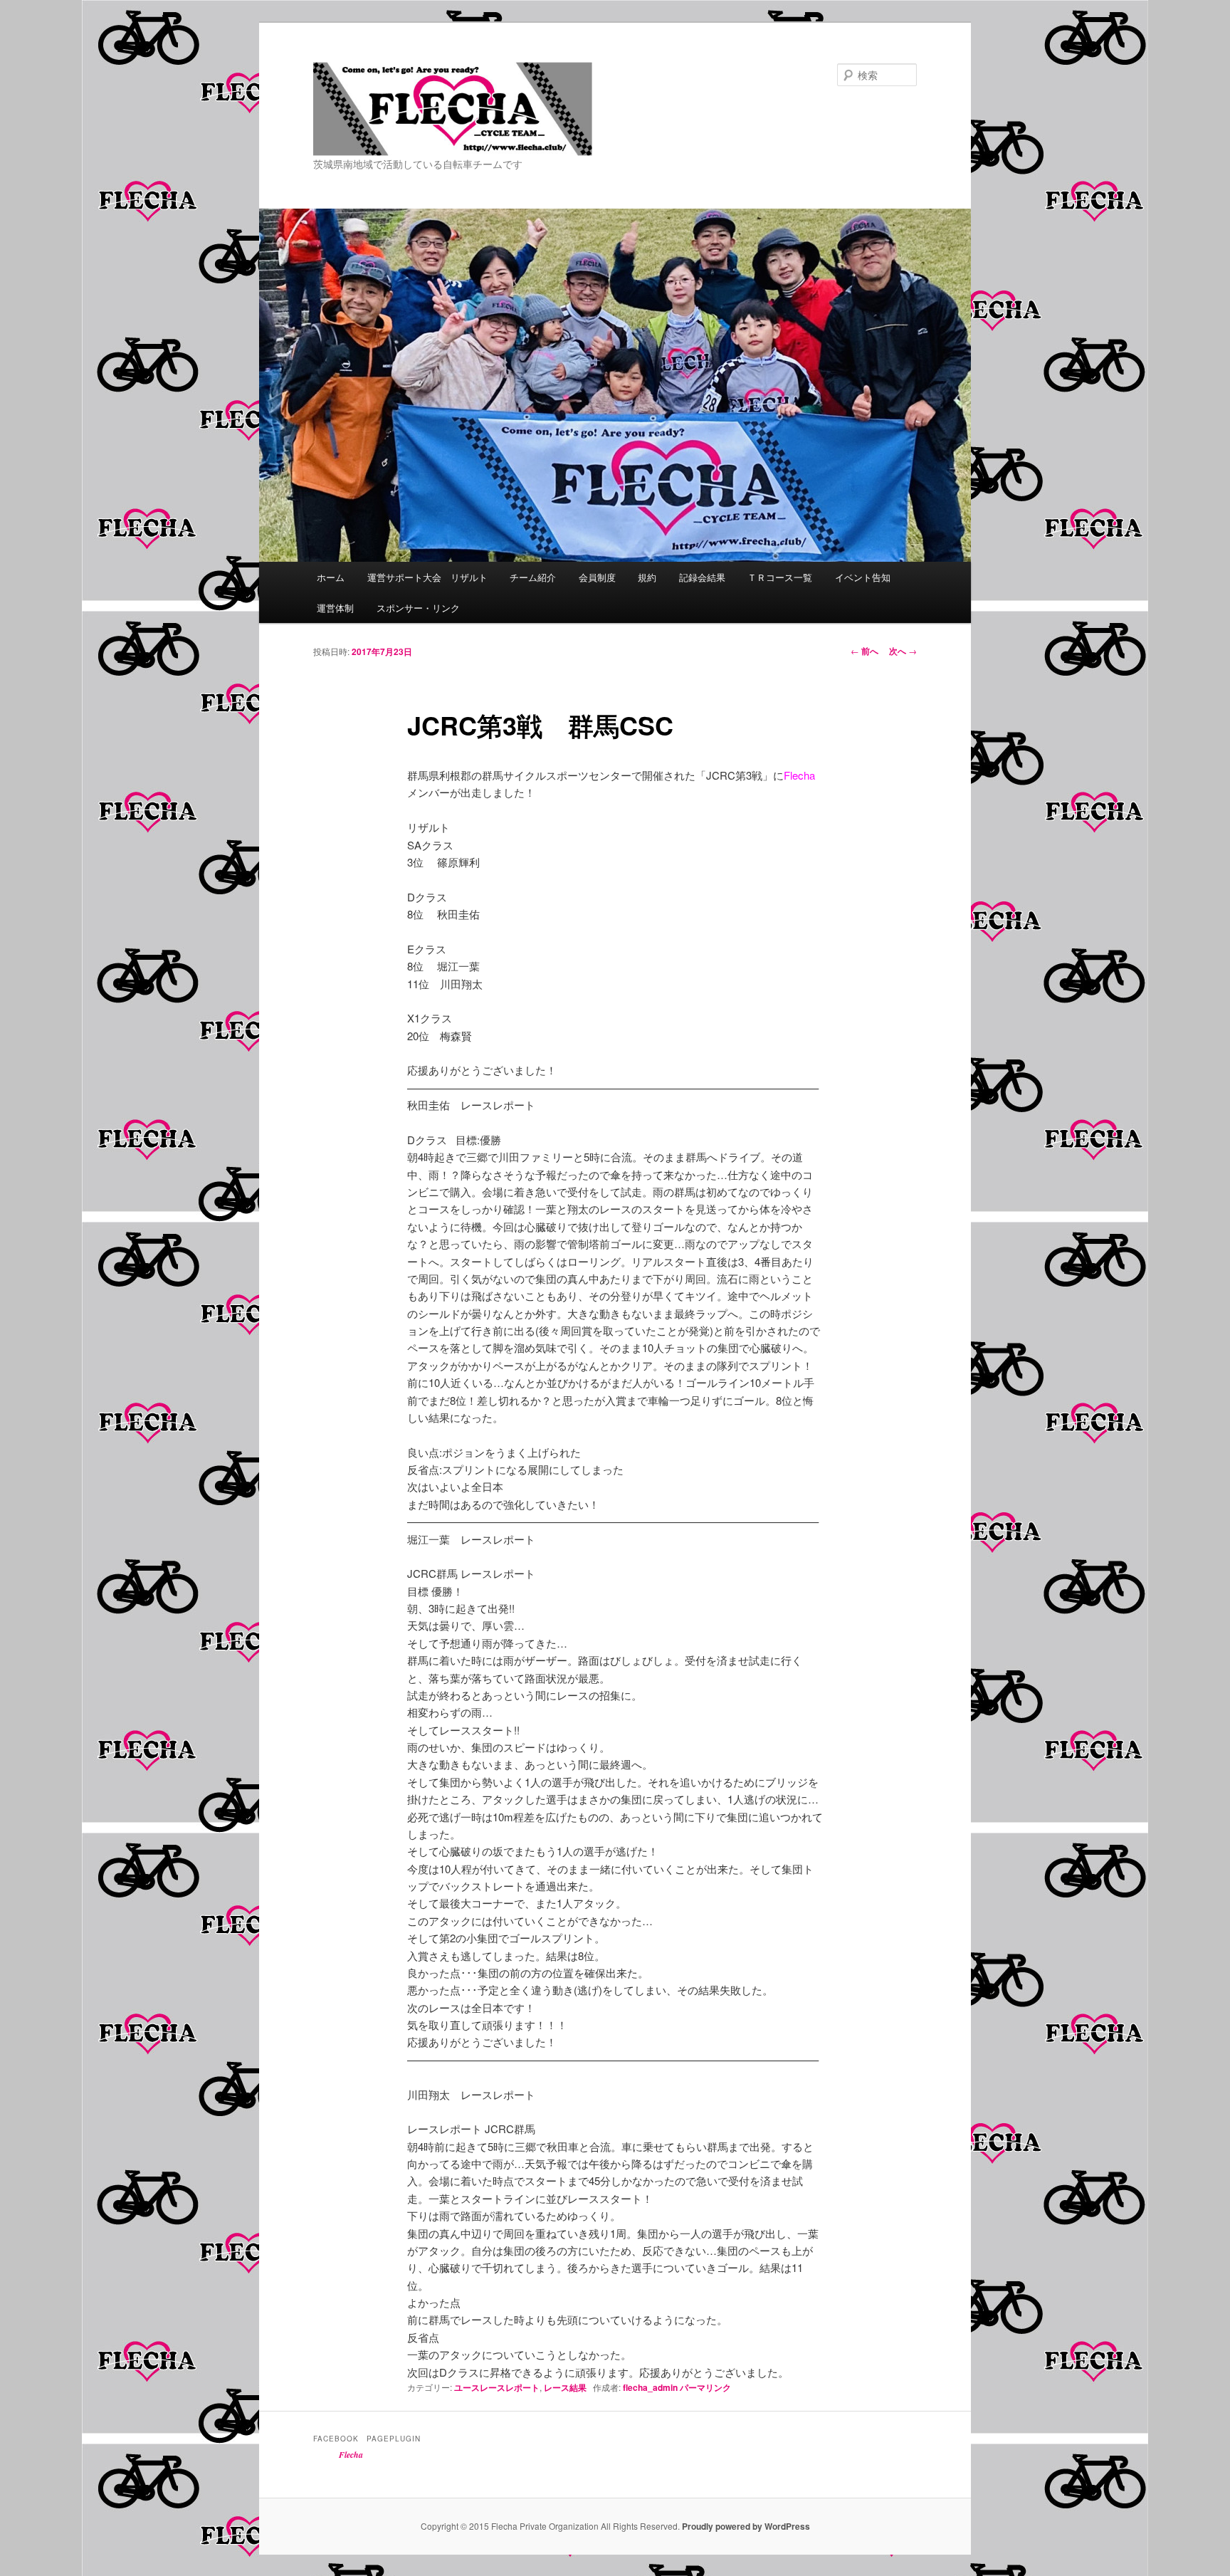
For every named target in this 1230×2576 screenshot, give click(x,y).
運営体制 (335, 608)
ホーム (331, 577)
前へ (864, 651)
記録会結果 (702, 577)
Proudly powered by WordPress (746, 2526)
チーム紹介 (533, 577)
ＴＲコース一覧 (780, 577)
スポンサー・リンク (418, 608)
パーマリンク (705, 2387)
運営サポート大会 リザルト (427, 577)
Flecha (351, 2455)
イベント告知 (863, 577)
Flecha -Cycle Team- (416, 155)
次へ (903, 651)
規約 (647, 577)
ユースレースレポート (497, 2387)
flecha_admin (650, 2387)
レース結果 (565, 2387)
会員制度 (597, 577)
